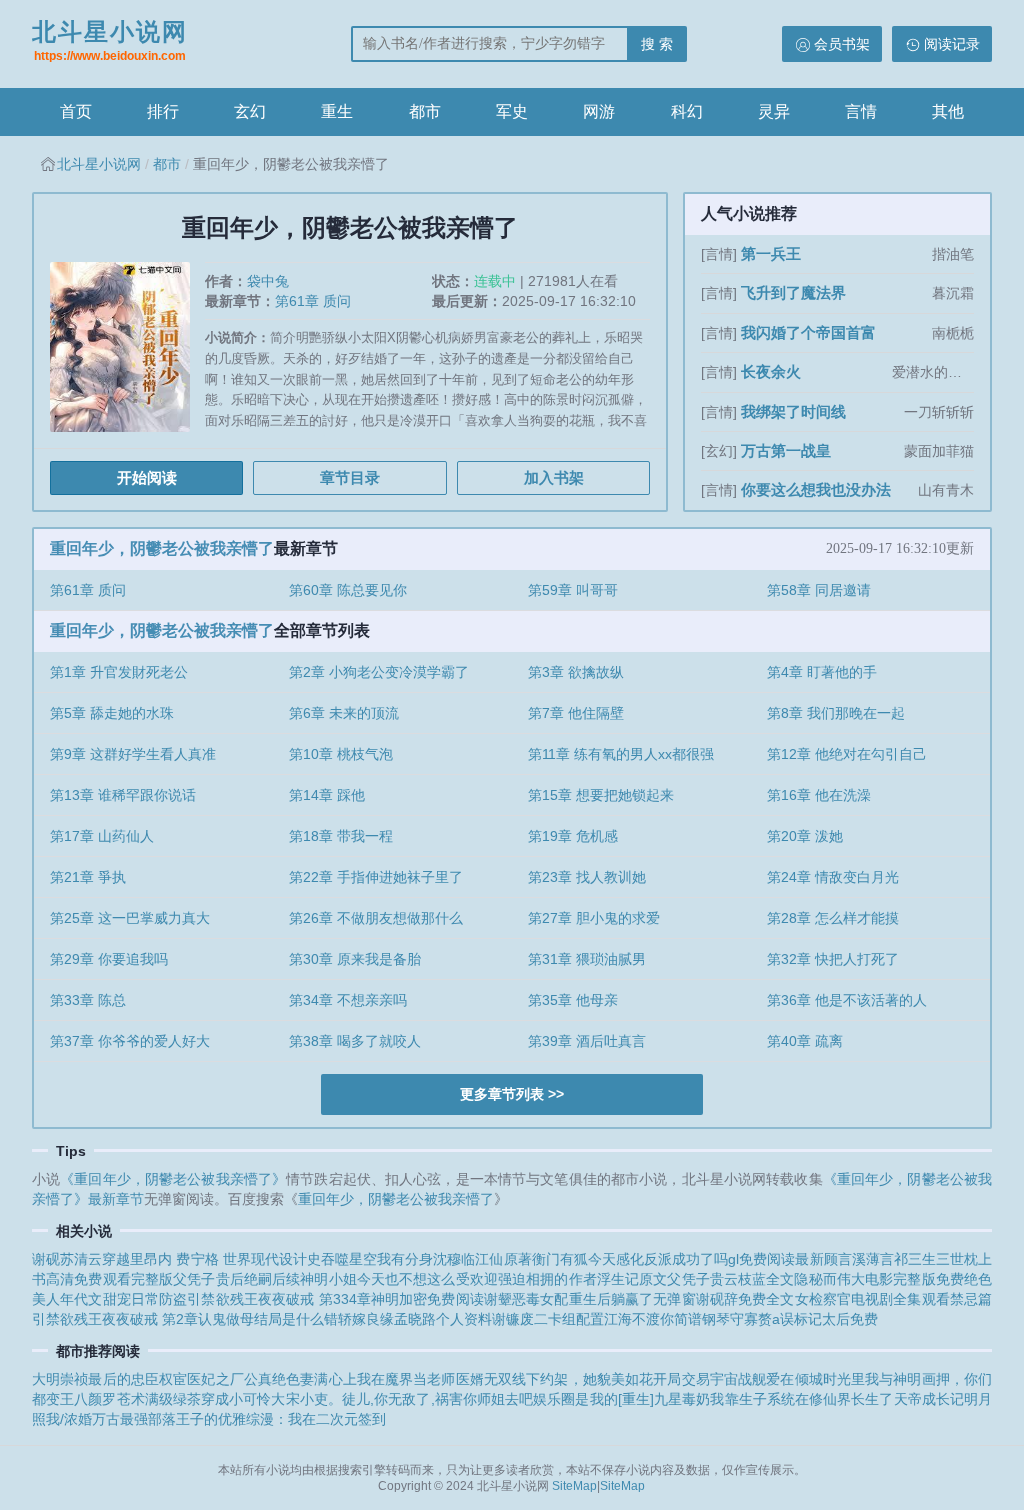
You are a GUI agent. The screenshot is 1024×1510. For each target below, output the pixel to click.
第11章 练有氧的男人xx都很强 (621, 754)
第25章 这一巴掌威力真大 (130, 918)
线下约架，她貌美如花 (582, 1379)
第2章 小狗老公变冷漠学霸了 (379, 672)
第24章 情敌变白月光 (833, 877)
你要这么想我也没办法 (816, 489)
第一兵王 (771, 253)
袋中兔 (268, 281)
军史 (512, 111)
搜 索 (657, 44)
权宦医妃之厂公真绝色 (229, 1379)
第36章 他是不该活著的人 (847, 1000)
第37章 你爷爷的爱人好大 (130, 1041)
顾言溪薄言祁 (866, 1259)
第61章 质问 (313, 301)
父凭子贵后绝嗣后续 (236, 1279)
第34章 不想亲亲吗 (348, 1000)
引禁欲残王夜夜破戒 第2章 (115, 1319)
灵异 (774, 111)
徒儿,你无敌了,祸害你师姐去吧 (437, 1399)
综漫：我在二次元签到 (316, 1419)
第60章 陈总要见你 (348, 590)
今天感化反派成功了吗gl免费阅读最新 (706, 1259)
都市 (425, 111)
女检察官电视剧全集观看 (872, 1299)
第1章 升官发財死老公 (119, 672)
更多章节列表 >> (512, 1094)
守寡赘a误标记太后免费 (804, 1319)
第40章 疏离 (805, 1041)
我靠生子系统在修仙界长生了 (801, 1399)
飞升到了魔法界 (793, 292)
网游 (599, 111)
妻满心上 (328, 1379)
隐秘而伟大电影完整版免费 (878, 1279)
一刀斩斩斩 (939, 412)
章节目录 (350, 477)
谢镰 (506, 1319)
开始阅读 (147, 477)
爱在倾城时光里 (815, 1379)
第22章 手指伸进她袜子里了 (376, 877)
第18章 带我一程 (341, 836)
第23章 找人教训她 (587, 877)
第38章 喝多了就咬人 (355, 1041)
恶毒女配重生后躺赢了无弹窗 (604, 1299)
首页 (76, 111)
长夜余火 (771, 371)
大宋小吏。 (306, 1399)
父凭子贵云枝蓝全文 (730, 1279)
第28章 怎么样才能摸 (833, 918)
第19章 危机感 (573, 836)
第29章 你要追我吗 (109, 959)
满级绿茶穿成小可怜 (208, 1399)
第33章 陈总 (88, 1000)
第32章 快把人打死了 (833, 959)
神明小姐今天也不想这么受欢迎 (399, 1279)
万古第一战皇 (786, 450)
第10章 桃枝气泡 (341, 754)
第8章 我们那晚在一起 (836, 713)
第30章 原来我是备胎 (355, 959)
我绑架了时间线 (793, 411)
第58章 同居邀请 (819, 590)
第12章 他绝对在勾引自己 (847, 754)
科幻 (687, 111)
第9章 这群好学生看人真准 (133, 754)
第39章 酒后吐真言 (587, 1041)
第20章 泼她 (805, 836)
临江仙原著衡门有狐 (524, 1259)
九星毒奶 (682, 1399)
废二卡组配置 (562, 1319)
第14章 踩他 (327, 795)
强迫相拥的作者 (547, 1279)
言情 (861, 111)
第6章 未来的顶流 (344, 713)
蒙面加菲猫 (939, 451)
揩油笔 (953, 254)
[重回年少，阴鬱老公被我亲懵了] (127, 354)
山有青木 (946, 490)
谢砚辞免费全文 (745, 1299)
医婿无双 (484, 1379)
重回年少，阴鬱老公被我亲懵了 (162, 548)
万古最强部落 (134, 1419)
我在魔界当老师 (406, 1379)
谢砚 (46, 1259)
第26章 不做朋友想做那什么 (376, 918)
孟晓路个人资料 (443, 1319)
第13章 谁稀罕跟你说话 (123, 795)
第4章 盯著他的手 (822, 672)
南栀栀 (953, 333)
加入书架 (554, 477)
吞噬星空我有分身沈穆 (391, 1259)
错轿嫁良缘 (359, 1319)
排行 (163, 111)
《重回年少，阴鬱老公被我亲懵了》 (173, 1179)
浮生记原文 (632, 1279)
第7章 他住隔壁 (576, 713)
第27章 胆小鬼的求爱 (594, 918)
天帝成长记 (929, 1399)
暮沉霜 (953, 293)
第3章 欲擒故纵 (576, 672)
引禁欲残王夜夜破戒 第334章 (279, 1299)
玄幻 (250, 111)
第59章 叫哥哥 (573, 590)
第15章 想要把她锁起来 (601, 795)
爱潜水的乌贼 (933, 372)
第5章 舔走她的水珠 (112, 713)
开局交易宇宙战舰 (709, 1379)
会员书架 (842, 44)
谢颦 (498, 1299)
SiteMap (574, 1486)
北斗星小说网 (110, 40)
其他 (948, 111)
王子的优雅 (211, 1419)
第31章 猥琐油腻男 (587, 959)
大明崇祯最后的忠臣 (95, 1379)
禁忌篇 (971, 1299)
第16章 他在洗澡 (819, 795)
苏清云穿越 (95, 1259)
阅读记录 (952, 44)
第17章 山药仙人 (102, 836)
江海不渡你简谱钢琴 (667, 1319)
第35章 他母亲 (573, 1000)
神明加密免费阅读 (427, 1299)
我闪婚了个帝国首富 (808, 332)
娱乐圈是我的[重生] (593, 1399)
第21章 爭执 (88, 877)
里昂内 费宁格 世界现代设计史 (225, 1259)
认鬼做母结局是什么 (261, 1319)
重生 (337, 111)
